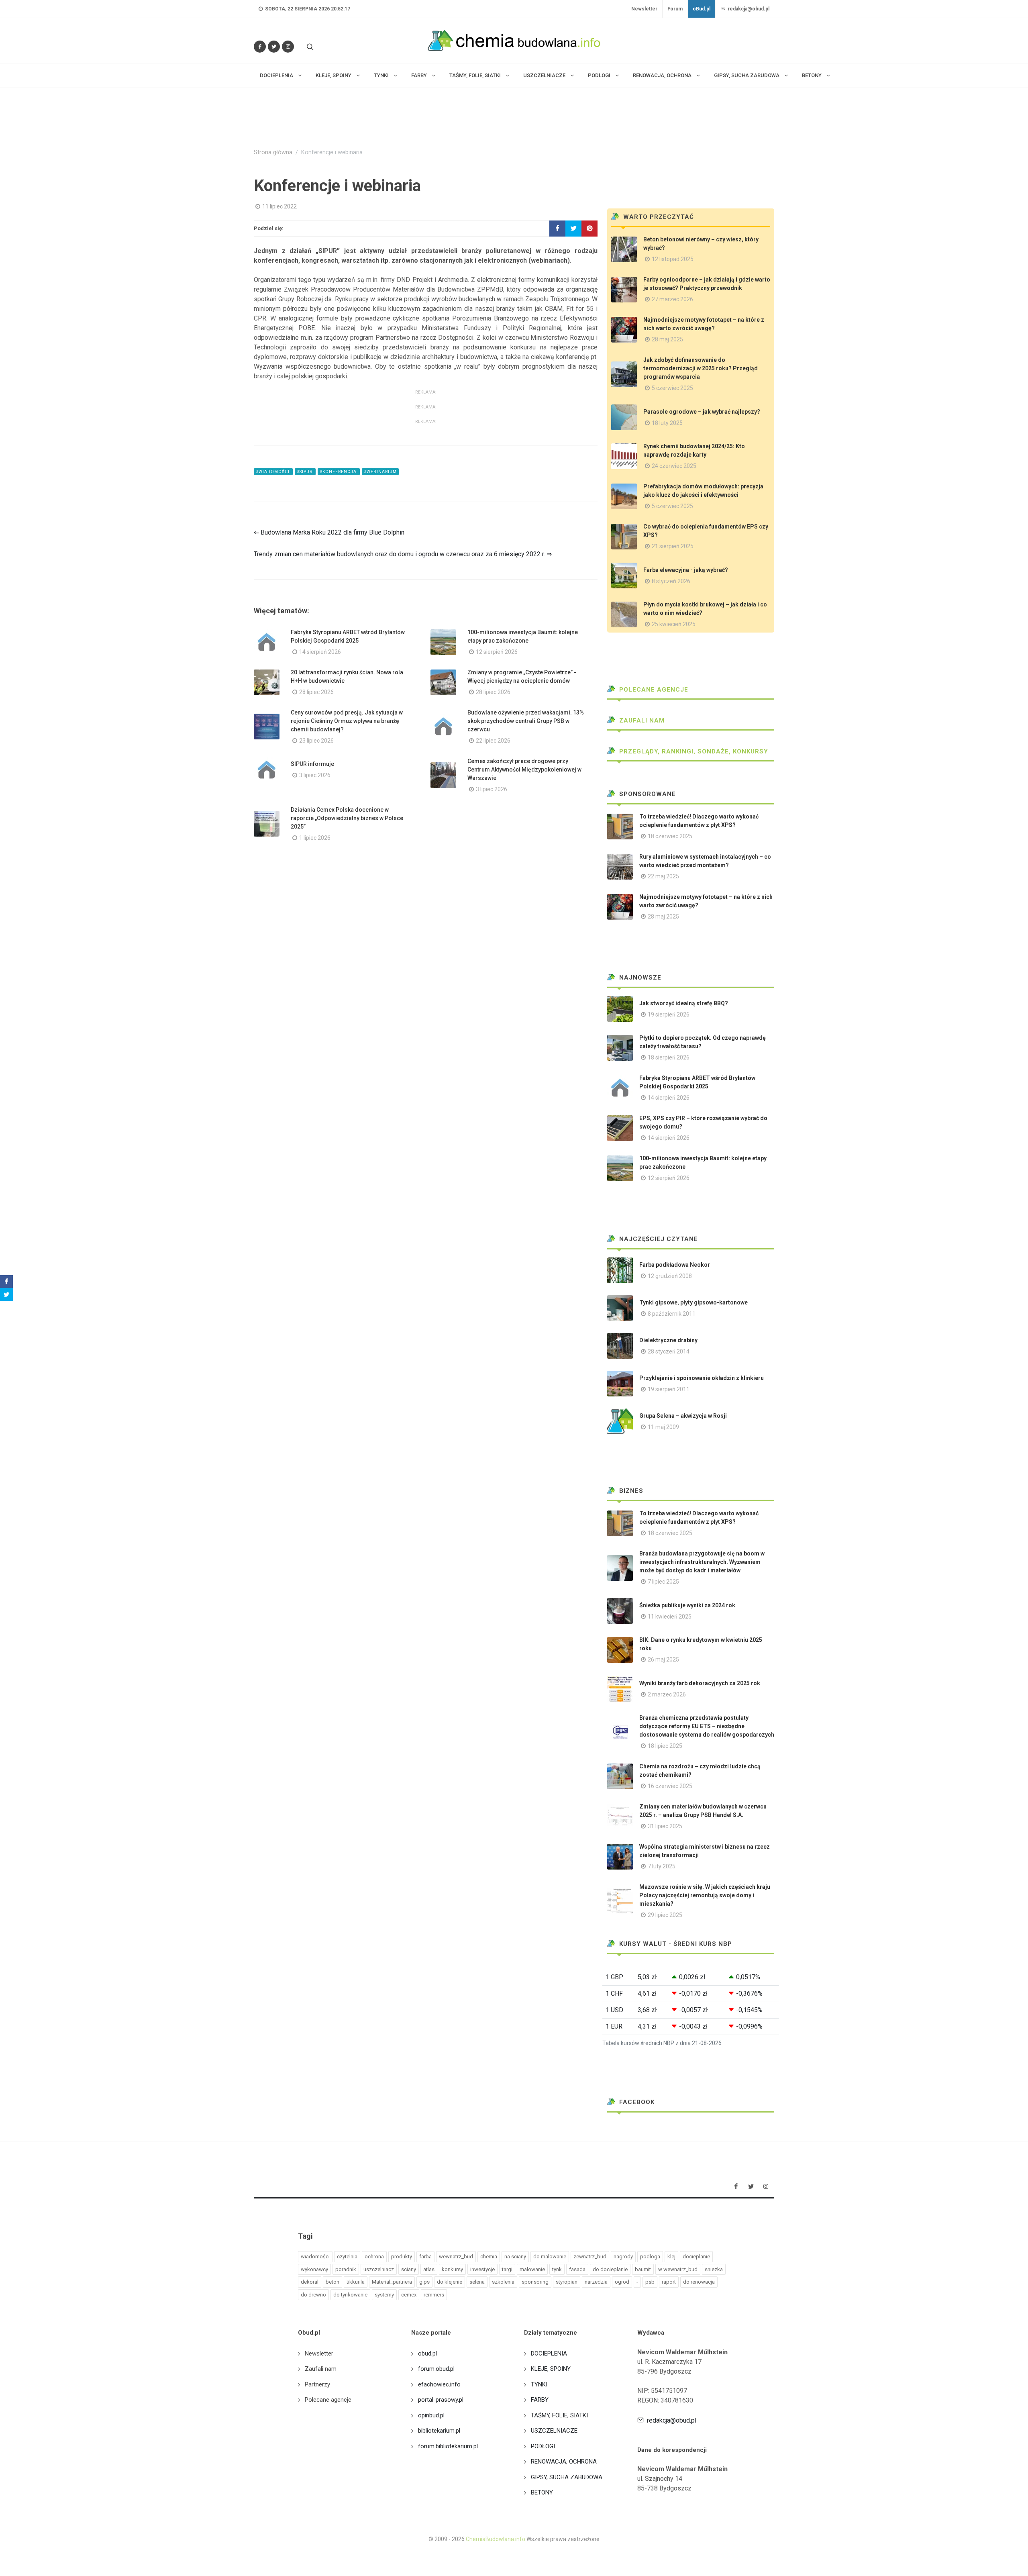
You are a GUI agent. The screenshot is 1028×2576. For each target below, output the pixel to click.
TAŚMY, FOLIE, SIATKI (559, 2415)
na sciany (515, 2257)
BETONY (542, 2492)
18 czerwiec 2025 (670, 836)
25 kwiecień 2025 (674, 624)
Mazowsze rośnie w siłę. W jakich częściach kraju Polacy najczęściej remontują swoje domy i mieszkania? (705, 1895)
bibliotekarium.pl (439, 2431)
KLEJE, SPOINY (551, 2369)
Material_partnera (392, 2282)
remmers (434, 2295)
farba (425, 2257)
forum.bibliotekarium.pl (448, 2446)
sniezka (714, 2269)
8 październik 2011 (672, 1314)
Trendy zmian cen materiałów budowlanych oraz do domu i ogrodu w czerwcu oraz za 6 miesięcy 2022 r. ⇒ (403, 554)
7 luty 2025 (662, 1866)
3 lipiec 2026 (315, 775)
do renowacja (699, 2282)
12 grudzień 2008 (670, 1276)
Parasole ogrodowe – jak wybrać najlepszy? (702, 412)
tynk (557, 2269)
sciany (409, 2269)
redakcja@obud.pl (748, 9)
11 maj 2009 (663, 1427)
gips (424, 2282)
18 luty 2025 (667, 423)
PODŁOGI (543, 2446)
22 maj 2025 (663, 876)
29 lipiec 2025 (665, 1915)
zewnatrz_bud (590, 2257)
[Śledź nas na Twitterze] (274, 47)
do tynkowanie (350, 2295)
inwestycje (482, 2269)
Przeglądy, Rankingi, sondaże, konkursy (693, 751)
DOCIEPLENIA (549, 2354)
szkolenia (503, 2282)
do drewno (313, 2295)
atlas (429, 2269)
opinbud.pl (431, 2415)
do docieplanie (610, 2269)
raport (669, 2282)
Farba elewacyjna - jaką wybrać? (686, 570)
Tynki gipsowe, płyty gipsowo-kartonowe (693, 1302)
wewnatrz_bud (456, 2257)
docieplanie (696, 2257)
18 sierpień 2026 (669, 1057)
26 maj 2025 (663, 1659)
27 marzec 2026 (672, 299)
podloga (650, 2257)
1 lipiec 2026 (315, 838)
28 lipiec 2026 (316, 692)
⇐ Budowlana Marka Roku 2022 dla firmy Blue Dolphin (329, 532)
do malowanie (550, 2257)
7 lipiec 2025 (663, 1582)
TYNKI (539, 2384)
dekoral (310, 2282)
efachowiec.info (439, 2384)
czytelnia (347, 2257)
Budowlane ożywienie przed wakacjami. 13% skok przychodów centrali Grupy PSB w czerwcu (526, 721)
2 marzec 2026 (667, 1694)
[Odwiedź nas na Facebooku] (260, 47)
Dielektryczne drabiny (668, 1340)
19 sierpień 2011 (669, 1389)
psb (650, 2282)
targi (507, 2269)
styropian (567, 2282)
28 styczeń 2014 (669, 1351)
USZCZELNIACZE (554, 2431)
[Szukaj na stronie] (309, 47)
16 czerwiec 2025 (670, 1786)
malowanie (532, 2269)
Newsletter (644, 9)
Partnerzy (317, 2384)
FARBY (540, 2400)
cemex (409, 2295)
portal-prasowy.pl (441, 2400)
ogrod (622, 2282)
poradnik (346, 2269)
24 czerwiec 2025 (674, 466)
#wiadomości (273, 472)
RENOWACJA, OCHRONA (564, 2462)
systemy (384, 2295)
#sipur (305, 472)
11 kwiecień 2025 (670, 1617)
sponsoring (535, 2282)
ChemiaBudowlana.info (496, 2539)
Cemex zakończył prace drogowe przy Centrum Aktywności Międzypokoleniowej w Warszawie (524, 770)
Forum (675, 9)
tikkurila (356, 2282)
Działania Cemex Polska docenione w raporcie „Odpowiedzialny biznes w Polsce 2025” (347, 818)
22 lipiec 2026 (493, 741)
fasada (577, 2269)
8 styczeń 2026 (671, 581)
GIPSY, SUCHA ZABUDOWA (567, 2477)
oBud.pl (702, 9)
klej (671, 2257)
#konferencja (339, 472)
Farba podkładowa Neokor (675, 1265)
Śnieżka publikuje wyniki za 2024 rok (687, 1605)
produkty (402, 2257)
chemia (489, 2257)
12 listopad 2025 (673, 259)
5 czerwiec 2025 (672, 388)
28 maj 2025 (667, 339)
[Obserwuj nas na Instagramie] (288, 47)
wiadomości (315, 2257)
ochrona (374, 2257)
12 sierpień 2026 (497, 652)
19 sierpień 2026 (669, 1014)
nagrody (623, 2257)
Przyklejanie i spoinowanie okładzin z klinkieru (702, 1378)
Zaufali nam (641, 721)
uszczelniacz (379, 2269)
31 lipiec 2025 (665, 1826)
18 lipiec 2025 (665, 1746)
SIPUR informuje (312, 764)
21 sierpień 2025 (673, 546)
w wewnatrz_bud (678, 2269)
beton (332, 2282)
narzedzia (596, 2282)
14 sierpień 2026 (320, 652)
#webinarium (380, 472)
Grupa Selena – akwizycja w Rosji (683, 1416)
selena (477, 2282)
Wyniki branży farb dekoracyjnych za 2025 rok (700, 1683)
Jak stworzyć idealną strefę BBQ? (684, 1003)
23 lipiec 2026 (316, 741)
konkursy (452, 2269)
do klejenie (450, 2282)
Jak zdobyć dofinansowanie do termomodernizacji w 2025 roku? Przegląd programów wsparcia (701, 368)
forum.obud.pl (436, 2369)
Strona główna (273, 152)
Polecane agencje (653, 690)
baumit (643, 2269)
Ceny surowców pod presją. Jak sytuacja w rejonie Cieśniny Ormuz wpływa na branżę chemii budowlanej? (347, 721)
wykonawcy (314, 2269)
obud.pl (427, 2354)
